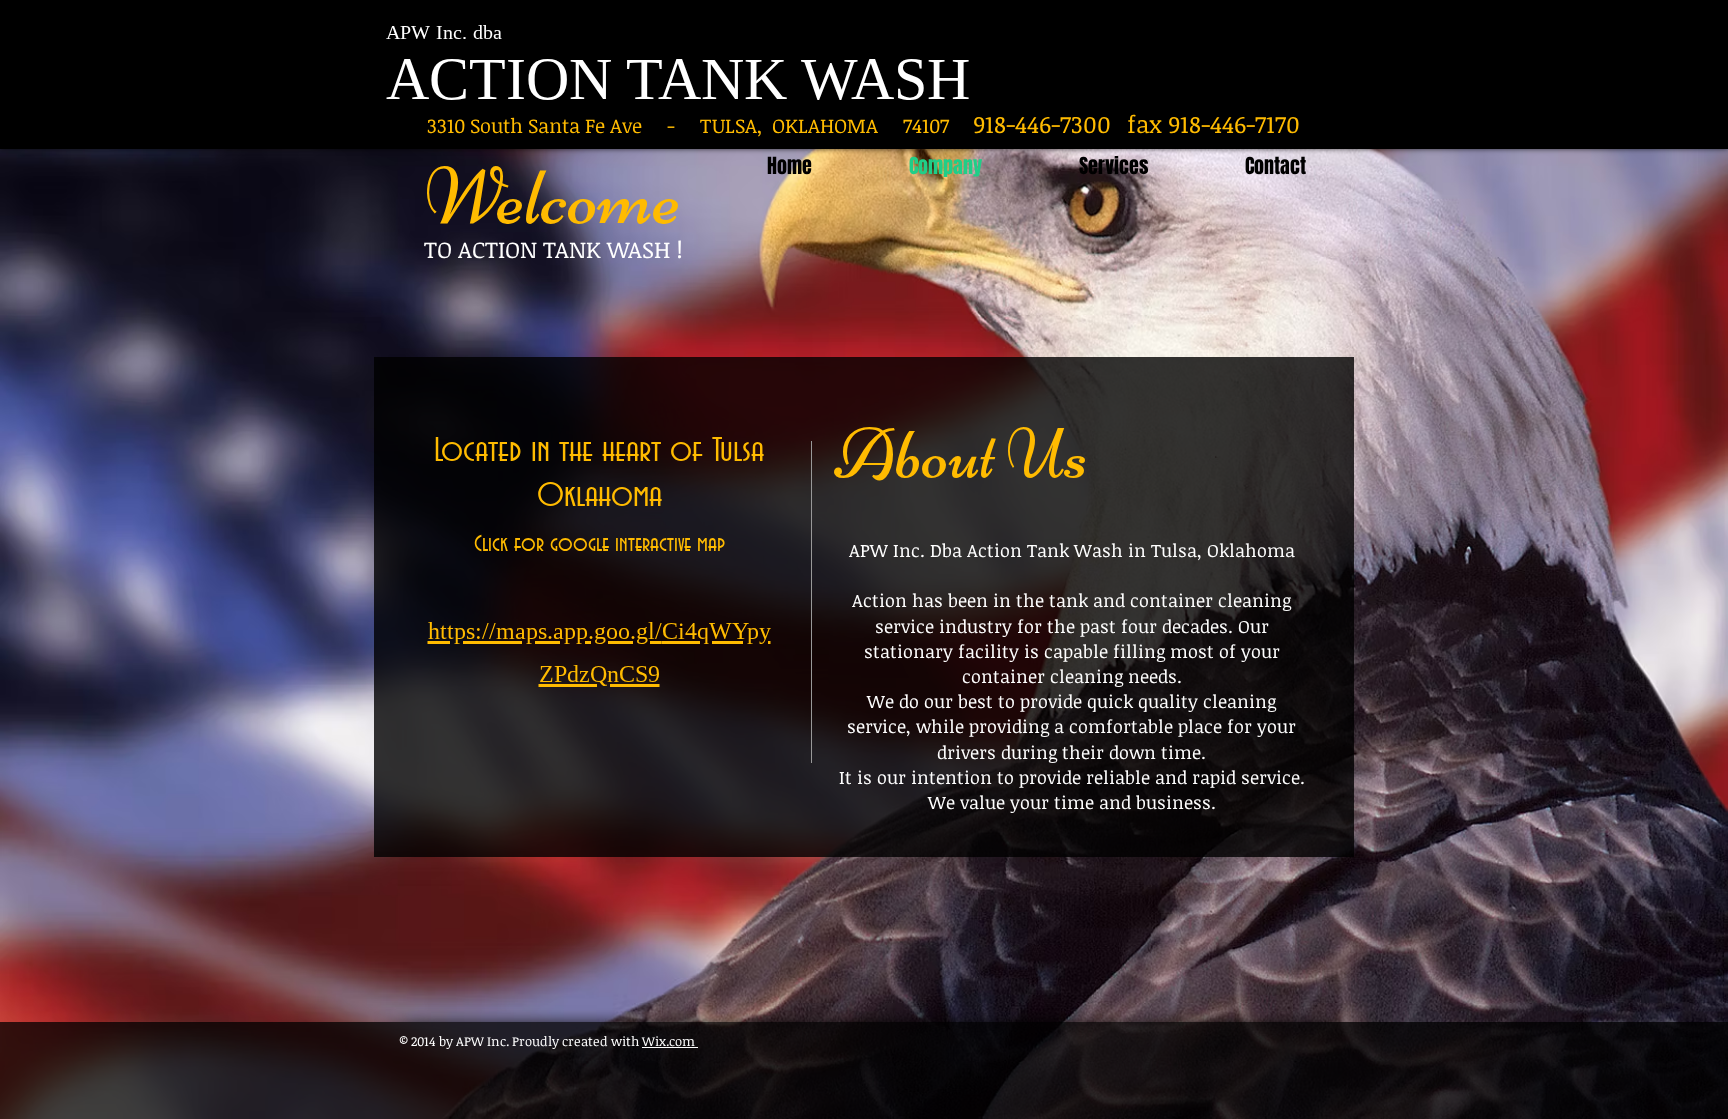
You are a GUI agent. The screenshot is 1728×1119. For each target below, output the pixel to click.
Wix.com (670, 1041)
